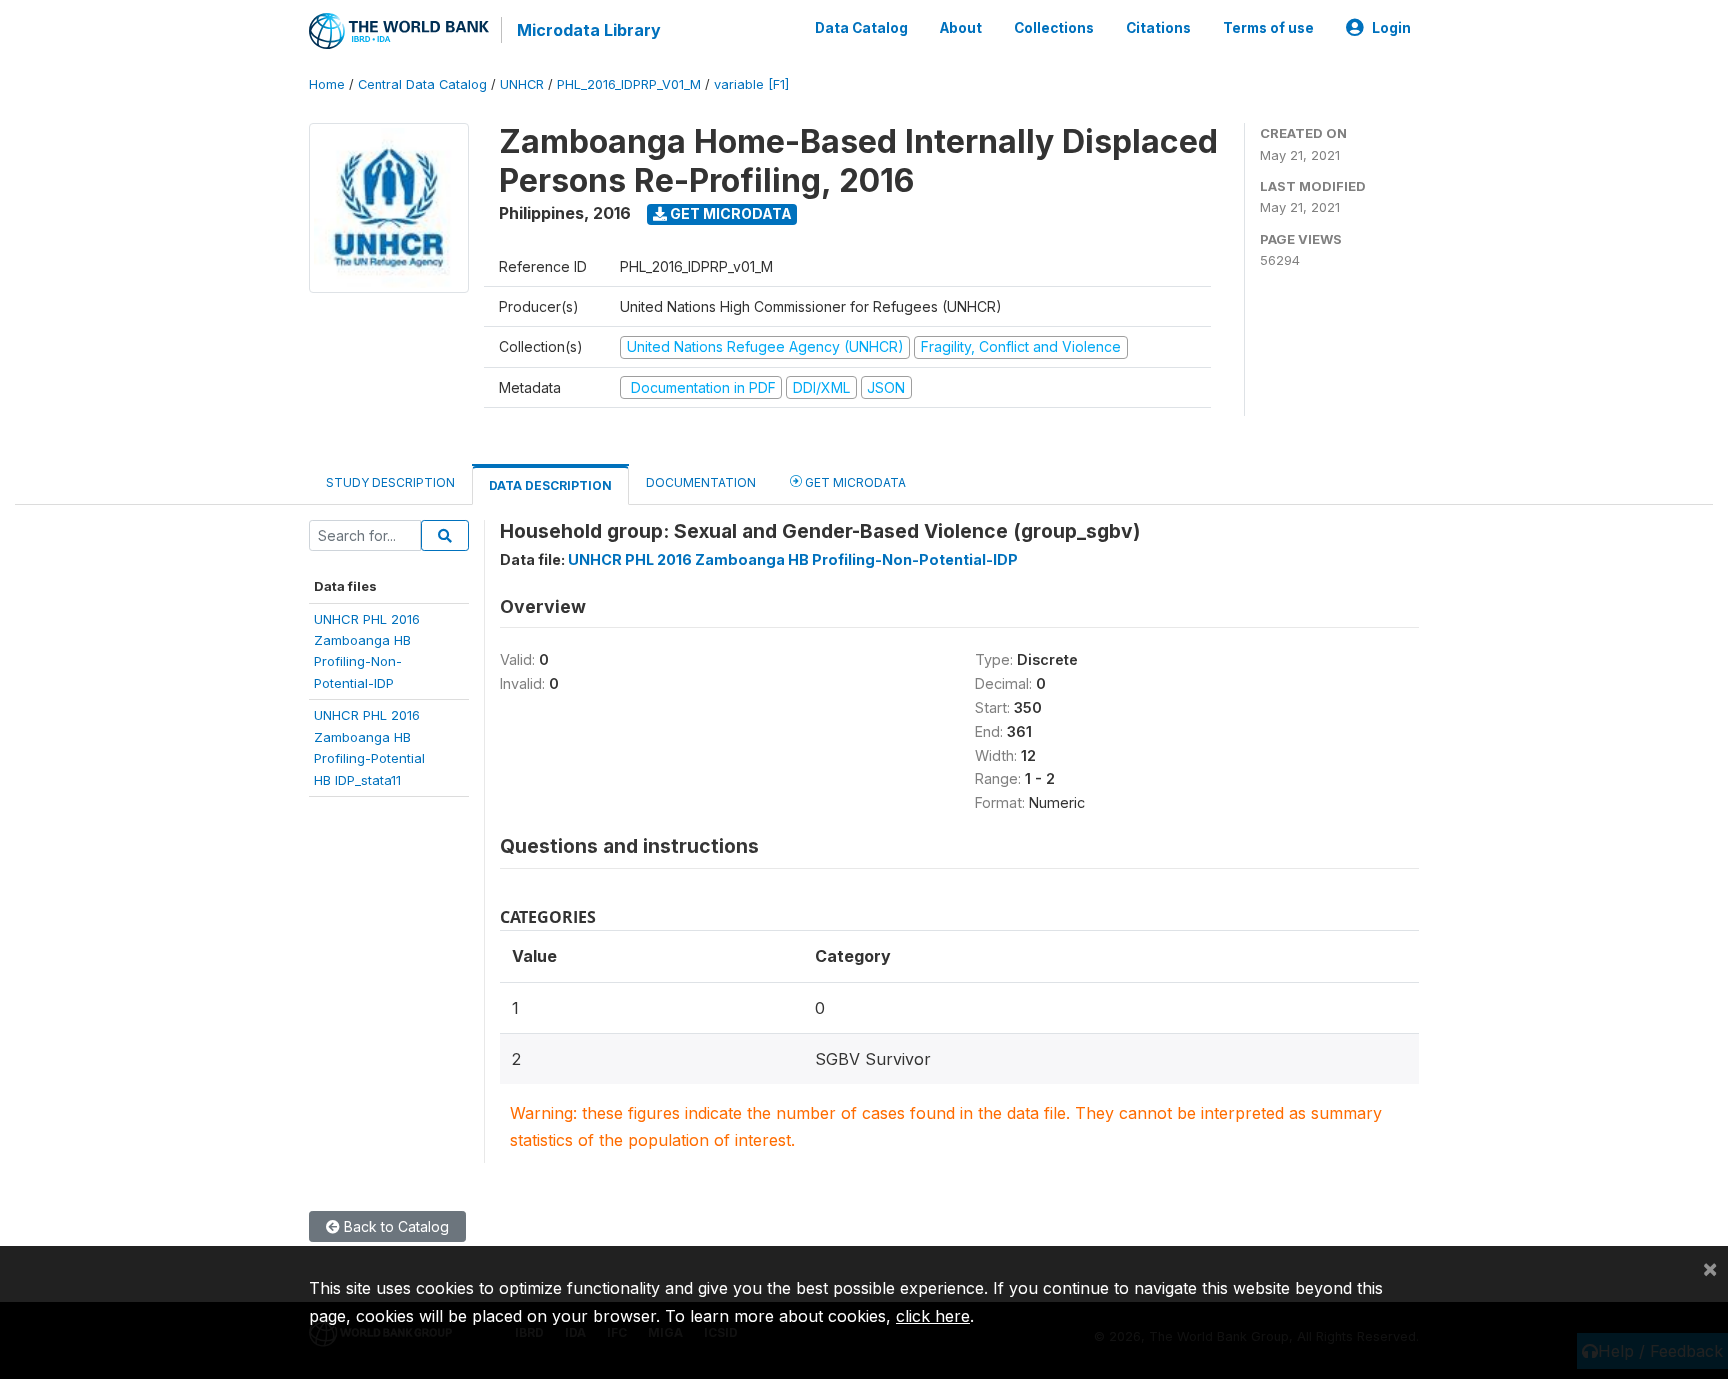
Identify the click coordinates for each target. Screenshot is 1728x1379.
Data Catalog (861, 28)
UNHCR (522, 84)
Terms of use (1268, 28)
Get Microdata (729, 213)
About (961, 28)
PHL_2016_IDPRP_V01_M (629, 84)
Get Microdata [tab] (854, 482)
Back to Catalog (394, 1226)
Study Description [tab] (390, 482)
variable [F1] (751, 84)
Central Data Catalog (422, 84)
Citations (1158, 28)
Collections (1054, 28)
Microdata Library (589, 30)
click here (933, 1316)
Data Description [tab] (550, 485)
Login (1391, 28)
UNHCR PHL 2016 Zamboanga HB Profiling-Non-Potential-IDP (793, 559)
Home (327, 84)
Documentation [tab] (701, 482)
